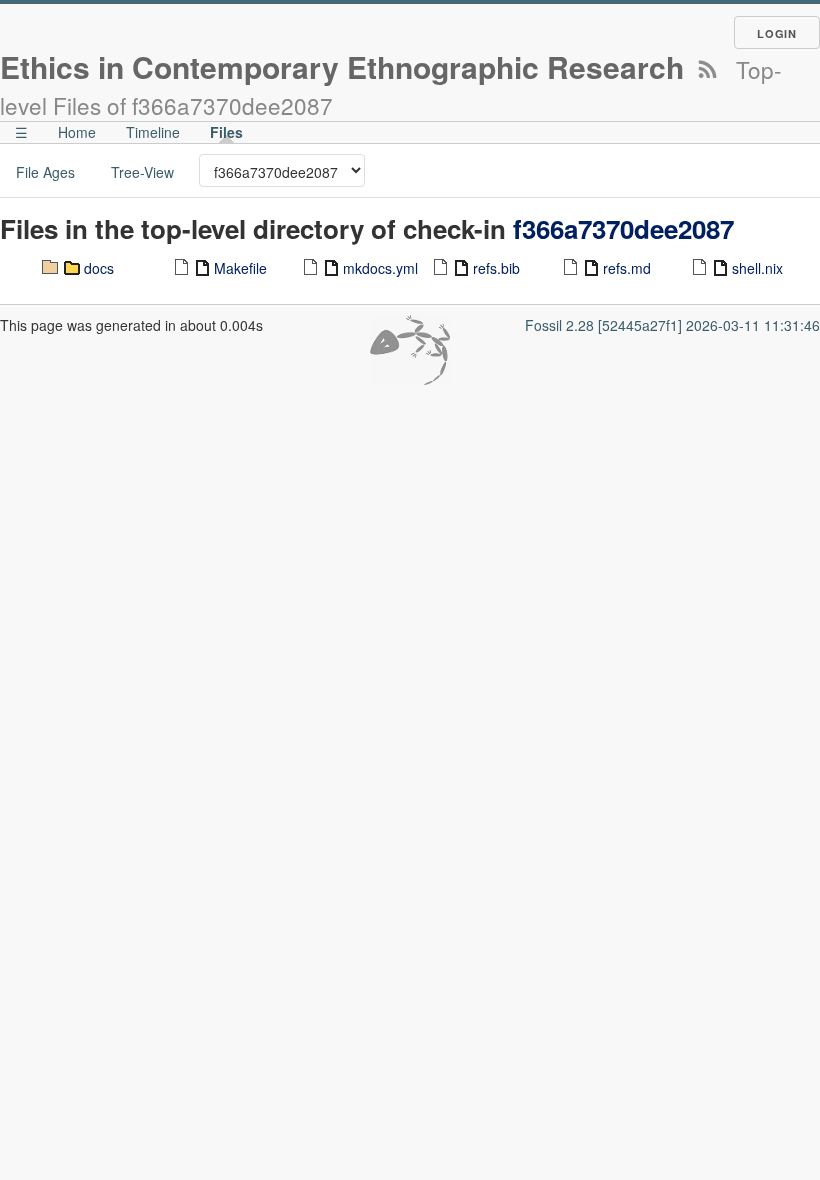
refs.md (627, 268)
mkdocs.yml (380, 268)
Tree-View (142, 172)
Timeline (153, 132)
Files (226, 132)
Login (777, 33)
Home (77, 132)
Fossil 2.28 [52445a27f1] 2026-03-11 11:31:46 (672, 325)
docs (99, 268)
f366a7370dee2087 (623, 228)
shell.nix (757, 268)
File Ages (45, 172)
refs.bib (496, 268)
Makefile (240, 268)
